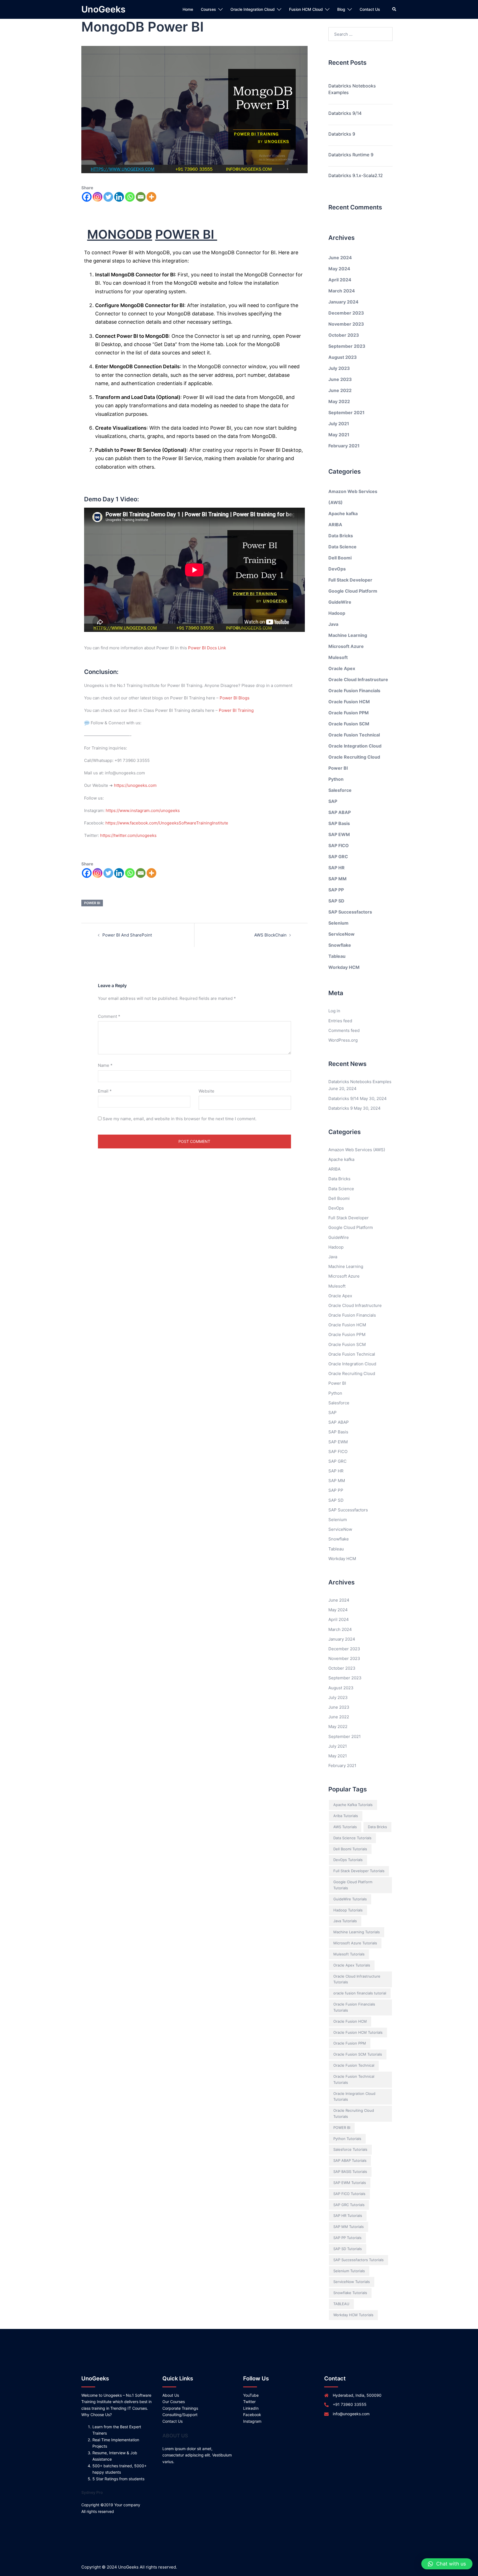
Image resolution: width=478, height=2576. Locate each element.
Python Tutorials (347, 2139)
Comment (109, 1016)
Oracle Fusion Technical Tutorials (354, 2079)
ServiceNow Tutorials (352, 2282)
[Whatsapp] (130, 197)
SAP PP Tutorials (347, 2238)
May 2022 (339, 401)
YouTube (251, 2395)
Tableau (337, 956)
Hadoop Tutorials (348, 1910)
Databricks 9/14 (345, 113)
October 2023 (344, 335)
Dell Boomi (340, 558)
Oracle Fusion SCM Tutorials (358, 2054)
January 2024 (343, 302)
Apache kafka (343, 513)
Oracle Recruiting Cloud (354, 757)
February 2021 (344, 446)
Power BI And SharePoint (127, 935)
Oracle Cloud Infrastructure (358, 679)
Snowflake (340, 945)
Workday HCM (344, 967)
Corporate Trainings (180, 2408)
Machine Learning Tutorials (357, 1932)
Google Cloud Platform (353, 591)
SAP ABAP (340, 812)
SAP (333, 801)
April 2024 (340, 280)
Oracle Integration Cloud (253, 9)
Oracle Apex (342, 668)
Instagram (252, 2421)
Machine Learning (348, 635)
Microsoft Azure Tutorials (355, 1943)
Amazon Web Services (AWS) (357, 1150)
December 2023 (346, 313)
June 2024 (340, 258)
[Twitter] (108, 197)
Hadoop (337, 613)
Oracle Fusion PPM (349, 713)
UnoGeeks (103, 9)
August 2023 (343, 357)
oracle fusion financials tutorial (360, 1993)
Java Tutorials (345, 1921)
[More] (151, 197)
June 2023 (340, 379)
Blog (341, 9)
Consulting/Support (180, 2415)
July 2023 (339, 368)
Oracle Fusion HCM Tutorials (358, 2032)
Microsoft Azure (346, 646)
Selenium (338, 923)
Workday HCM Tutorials (353, 2315)
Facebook (252, 2415)
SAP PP (336, 890)
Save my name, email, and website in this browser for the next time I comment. (180, 1119)
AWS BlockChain (270, 935)
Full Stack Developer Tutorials (359, 1871)
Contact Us (370, 9)
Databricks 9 (342, 134)
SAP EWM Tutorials (350, 2183)
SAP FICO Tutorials (349, 2194)
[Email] (141, 197)
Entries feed (340, 1021)
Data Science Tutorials (352, 1838)
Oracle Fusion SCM (349, 724)
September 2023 (347, 346)
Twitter (249, 2402)
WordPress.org (343, 1040)
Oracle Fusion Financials (354, 691)
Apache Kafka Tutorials (353, 1805)
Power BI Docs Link (207, 648)
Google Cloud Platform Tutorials (353, 1885)
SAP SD (336, 901)
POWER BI (92, 903)
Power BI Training (236, 710)
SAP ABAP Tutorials (350, 2160)
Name (105, 1065)
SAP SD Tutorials (348, 2249)
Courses (208, 9)
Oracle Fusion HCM (349, 702)
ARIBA (335, 525)
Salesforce (340, 790)
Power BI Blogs (235, 698)
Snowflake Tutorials (350, 2293)
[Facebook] (87, 197)
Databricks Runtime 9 (351, 155)
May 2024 (339, 269)
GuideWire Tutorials (350, 1899)
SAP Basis (339, 823)
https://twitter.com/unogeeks (128, 835)
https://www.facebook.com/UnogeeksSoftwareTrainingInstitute (167, 823)
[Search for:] (361, 34)
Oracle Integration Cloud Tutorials (354, 2097)
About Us (171, 2395)
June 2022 (340, 390)
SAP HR (337, 868)
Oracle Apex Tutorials (352, 1965)
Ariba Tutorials (346, 1816)
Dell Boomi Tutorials (350, 1849)
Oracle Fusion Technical (354, 735)
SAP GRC (338, 857)
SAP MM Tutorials (349, 2227)
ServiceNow (341, 934)
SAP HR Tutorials (348, 2216)
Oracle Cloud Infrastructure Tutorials (357, 1979)
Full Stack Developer (350, 580)
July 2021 (339, 424)
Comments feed (344, 1030)
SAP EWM (339, 834)
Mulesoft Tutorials (349, 1954)
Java (333, 624)
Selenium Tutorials (349, 2271)
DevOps (337, 569)
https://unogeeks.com (135, 785)
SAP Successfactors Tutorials (358, 2260)
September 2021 (346, 413)
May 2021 (339, 435)
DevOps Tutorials (348, 1860)
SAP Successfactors (350, 912)
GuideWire (340, 602)
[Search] (394, 9)
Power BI (338, 768)
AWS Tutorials (345, 1827)
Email (105, 1091)
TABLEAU (341, 2304)
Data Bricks (341, 536)
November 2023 (346, 324)
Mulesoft (338, 657)
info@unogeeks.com (351, 2414)
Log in (334, 1011)
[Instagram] (98, 197)
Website (206, 1091)
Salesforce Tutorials (350, 2149)
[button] (447, 2564)
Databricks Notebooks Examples (352, 89)
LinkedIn (251, 2408)
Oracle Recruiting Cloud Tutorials (354, 2113)
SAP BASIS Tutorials (350, 2172)
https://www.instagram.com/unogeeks (143, 810)
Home (188, 9)
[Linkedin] (119, 197)
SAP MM (337, 879)
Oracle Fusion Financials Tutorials (354, 2007)
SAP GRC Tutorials (349, 2205)
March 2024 (342, 291)
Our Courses (174, 2402)
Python (336, 779)
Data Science (342, 547)
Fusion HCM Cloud (306, 9)
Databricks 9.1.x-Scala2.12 (356, 175)
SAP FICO (339, 845)
